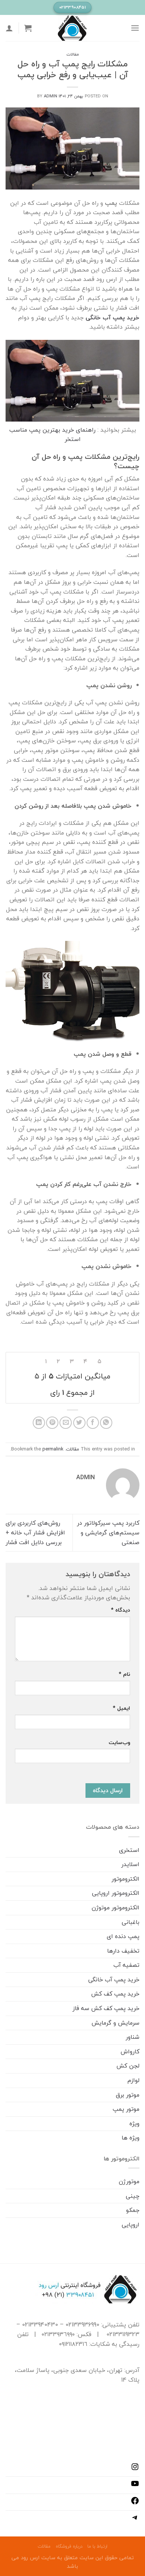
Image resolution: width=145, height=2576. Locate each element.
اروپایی (130, 2225)
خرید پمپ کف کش (115, 1994)
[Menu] (135, 28)
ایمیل (121, 1708)
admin (51, 96)
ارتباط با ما (97, 2546)
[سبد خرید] (28, 28)
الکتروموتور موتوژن (115, 1907)
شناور (133, 2037)
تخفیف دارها (123, 1951)
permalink (53, 1449)
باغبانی (130, 1922)
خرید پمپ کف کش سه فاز (106, 2008)
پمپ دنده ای (123, 1936)
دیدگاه (120, 1610)
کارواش (130, 2051)
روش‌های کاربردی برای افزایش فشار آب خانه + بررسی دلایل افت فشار (35, 1532)
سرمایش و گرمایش (115, 2023)
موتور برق (128, 2095)
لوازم (133, 2080)
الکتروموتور (125, 1879)
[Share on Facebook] (93, 1423)
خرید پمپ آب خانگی (114, 1979)
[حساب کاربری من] (9, 28)
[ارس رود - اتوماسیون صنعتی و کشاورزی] (72, 28)
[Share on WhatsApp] (106, 1423)
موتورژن (129, 2181)
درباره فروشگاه (69, 2546)
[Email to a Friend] (66, 1423)
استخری (129, 1850)
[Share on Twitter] (79, 1423)
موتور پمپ (126, 2109)
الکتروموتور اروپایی (116, 1893)
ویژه (134, 2123)
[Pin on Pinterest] (52, 1423)
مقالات (73, 54)
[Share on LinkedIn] (39, 1423)
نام (124, 1674)
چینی (133, 2196)
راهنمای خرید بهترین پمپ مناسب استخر (52, 435)
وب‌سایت (119, 1742)
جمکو (133, 2210)
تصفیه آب (126, 1965)
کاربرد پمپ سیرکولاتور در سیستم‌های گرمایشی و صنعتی (108, 1532)
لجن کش (128, 2066)
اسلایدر (130, 1864)
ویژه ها (130, 2138)
